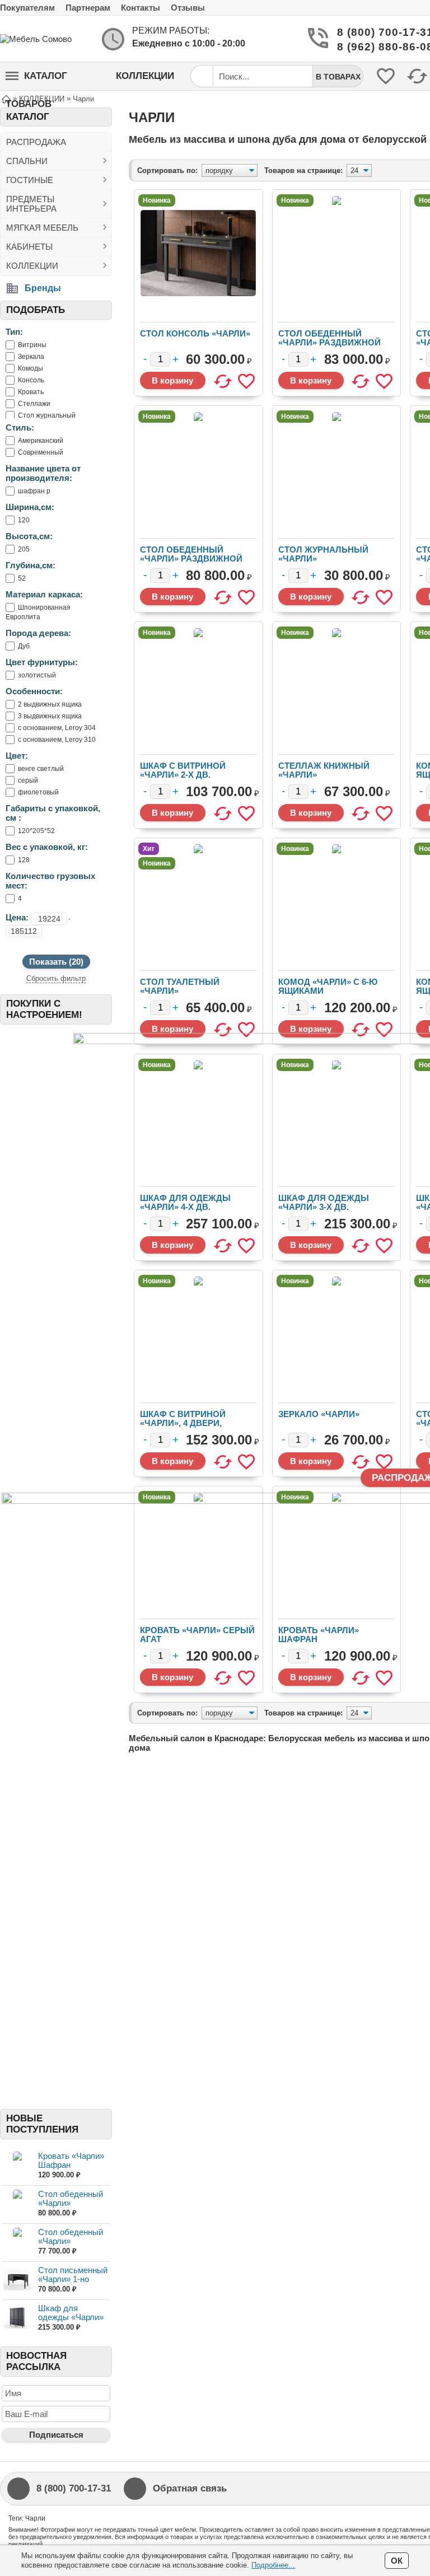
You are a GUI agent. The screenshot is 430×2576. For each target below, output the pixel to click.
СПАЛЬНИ (27, 161)
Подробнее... (273, 2565)
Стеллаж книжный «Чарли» (324, 770)
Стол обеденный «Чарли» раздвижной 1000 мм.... (71, 2245)
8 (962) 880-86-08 (382, 47)
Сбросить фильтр (56, 978)
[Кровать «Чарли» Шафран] (17, 2166)
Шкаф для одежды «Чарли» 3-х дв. (71, 2317)
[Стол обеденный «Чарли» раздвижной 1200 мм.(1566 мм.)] (17, 2204)
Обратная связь (190, 2488)
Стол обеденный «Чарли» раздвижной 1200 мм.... (71, 2207)
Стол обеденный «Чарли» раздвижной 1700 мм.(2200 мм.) (329, 342)
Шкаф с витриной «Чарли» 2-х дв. (183, 770)
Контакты (141, 8)
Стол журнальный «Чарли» (323, 554)
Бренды (43, 288)
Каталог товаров (36, 80)
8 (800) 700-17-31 (382, 32)
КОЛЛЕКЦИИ (32, 266)
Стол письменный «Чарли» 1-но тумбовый (73, 2279)
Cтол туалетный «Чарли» (180, 986)
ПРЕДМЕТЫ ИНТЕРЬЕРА (31, 204)
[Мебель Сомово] (45, 39)
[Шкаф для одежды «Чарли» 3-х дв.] (17, 2318)
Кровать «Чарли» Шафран (71, 2160)
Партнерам (88, 8)
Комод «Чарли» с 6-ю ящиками (328, 986)
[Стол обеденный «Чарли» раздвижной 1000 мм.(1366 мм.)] (17, 2242)
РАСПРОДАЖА (36, 142)
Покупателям (27, 8)
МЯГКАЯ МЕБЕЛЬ (42, 228)
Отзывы (188, 8)
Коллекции (145, 76)
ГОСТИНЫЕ (30, 180)
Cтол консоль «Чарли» (195, 333)
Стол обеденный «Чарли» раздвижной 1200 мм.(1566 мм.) (191, 558)
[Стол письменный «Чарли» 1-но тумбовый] (17, 2280)
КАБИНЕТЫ (29, 247)
